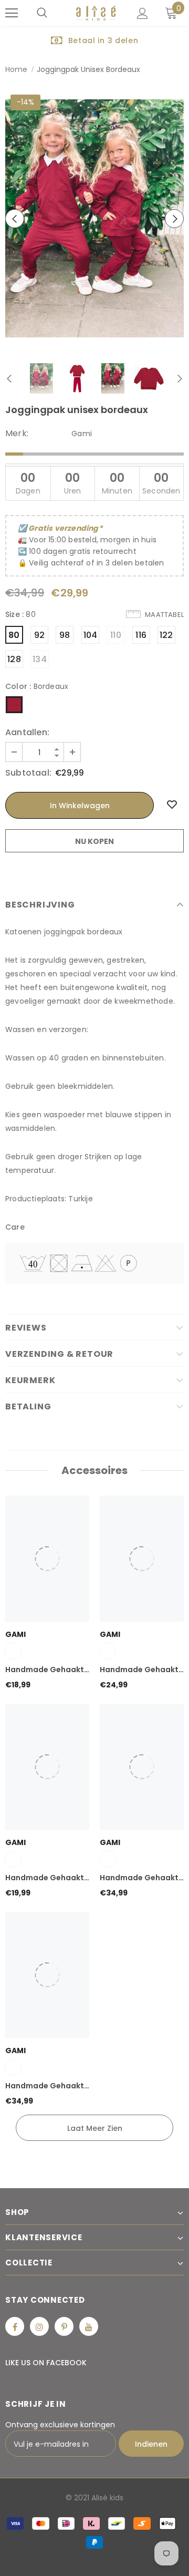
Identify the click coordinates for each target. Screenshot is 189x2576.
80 (14, 635)
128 (14, 659)
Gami (82, 434)
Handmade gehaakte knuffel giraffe (47, 2086)
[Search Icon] (42, 13)
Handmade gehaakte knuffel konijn (47, 1878)
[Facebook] (15, 2326)
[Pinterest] (64, 2326)
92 (39, 635)
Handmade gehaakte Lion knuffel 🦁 (141, 1878)
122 (166, 635)
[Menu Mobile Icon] (12, 13)
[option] (94, 40)
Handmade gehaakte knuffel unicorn (141, 1670)
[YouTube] (89, 2326)
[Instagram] (39, 2326)
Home (16, 69)
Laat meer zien (95, 2128)
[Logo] (96, 13)
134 (40, 659)
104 (91, 635)
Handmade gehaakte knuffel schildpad (47, 1670)
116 (141, 635)
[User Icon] (143, 13)
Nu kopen (94, 841)
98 (65, 635)
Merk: (17, 434)
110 (116, 635)
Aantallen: (27, 733)
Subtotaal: (28, 773)
